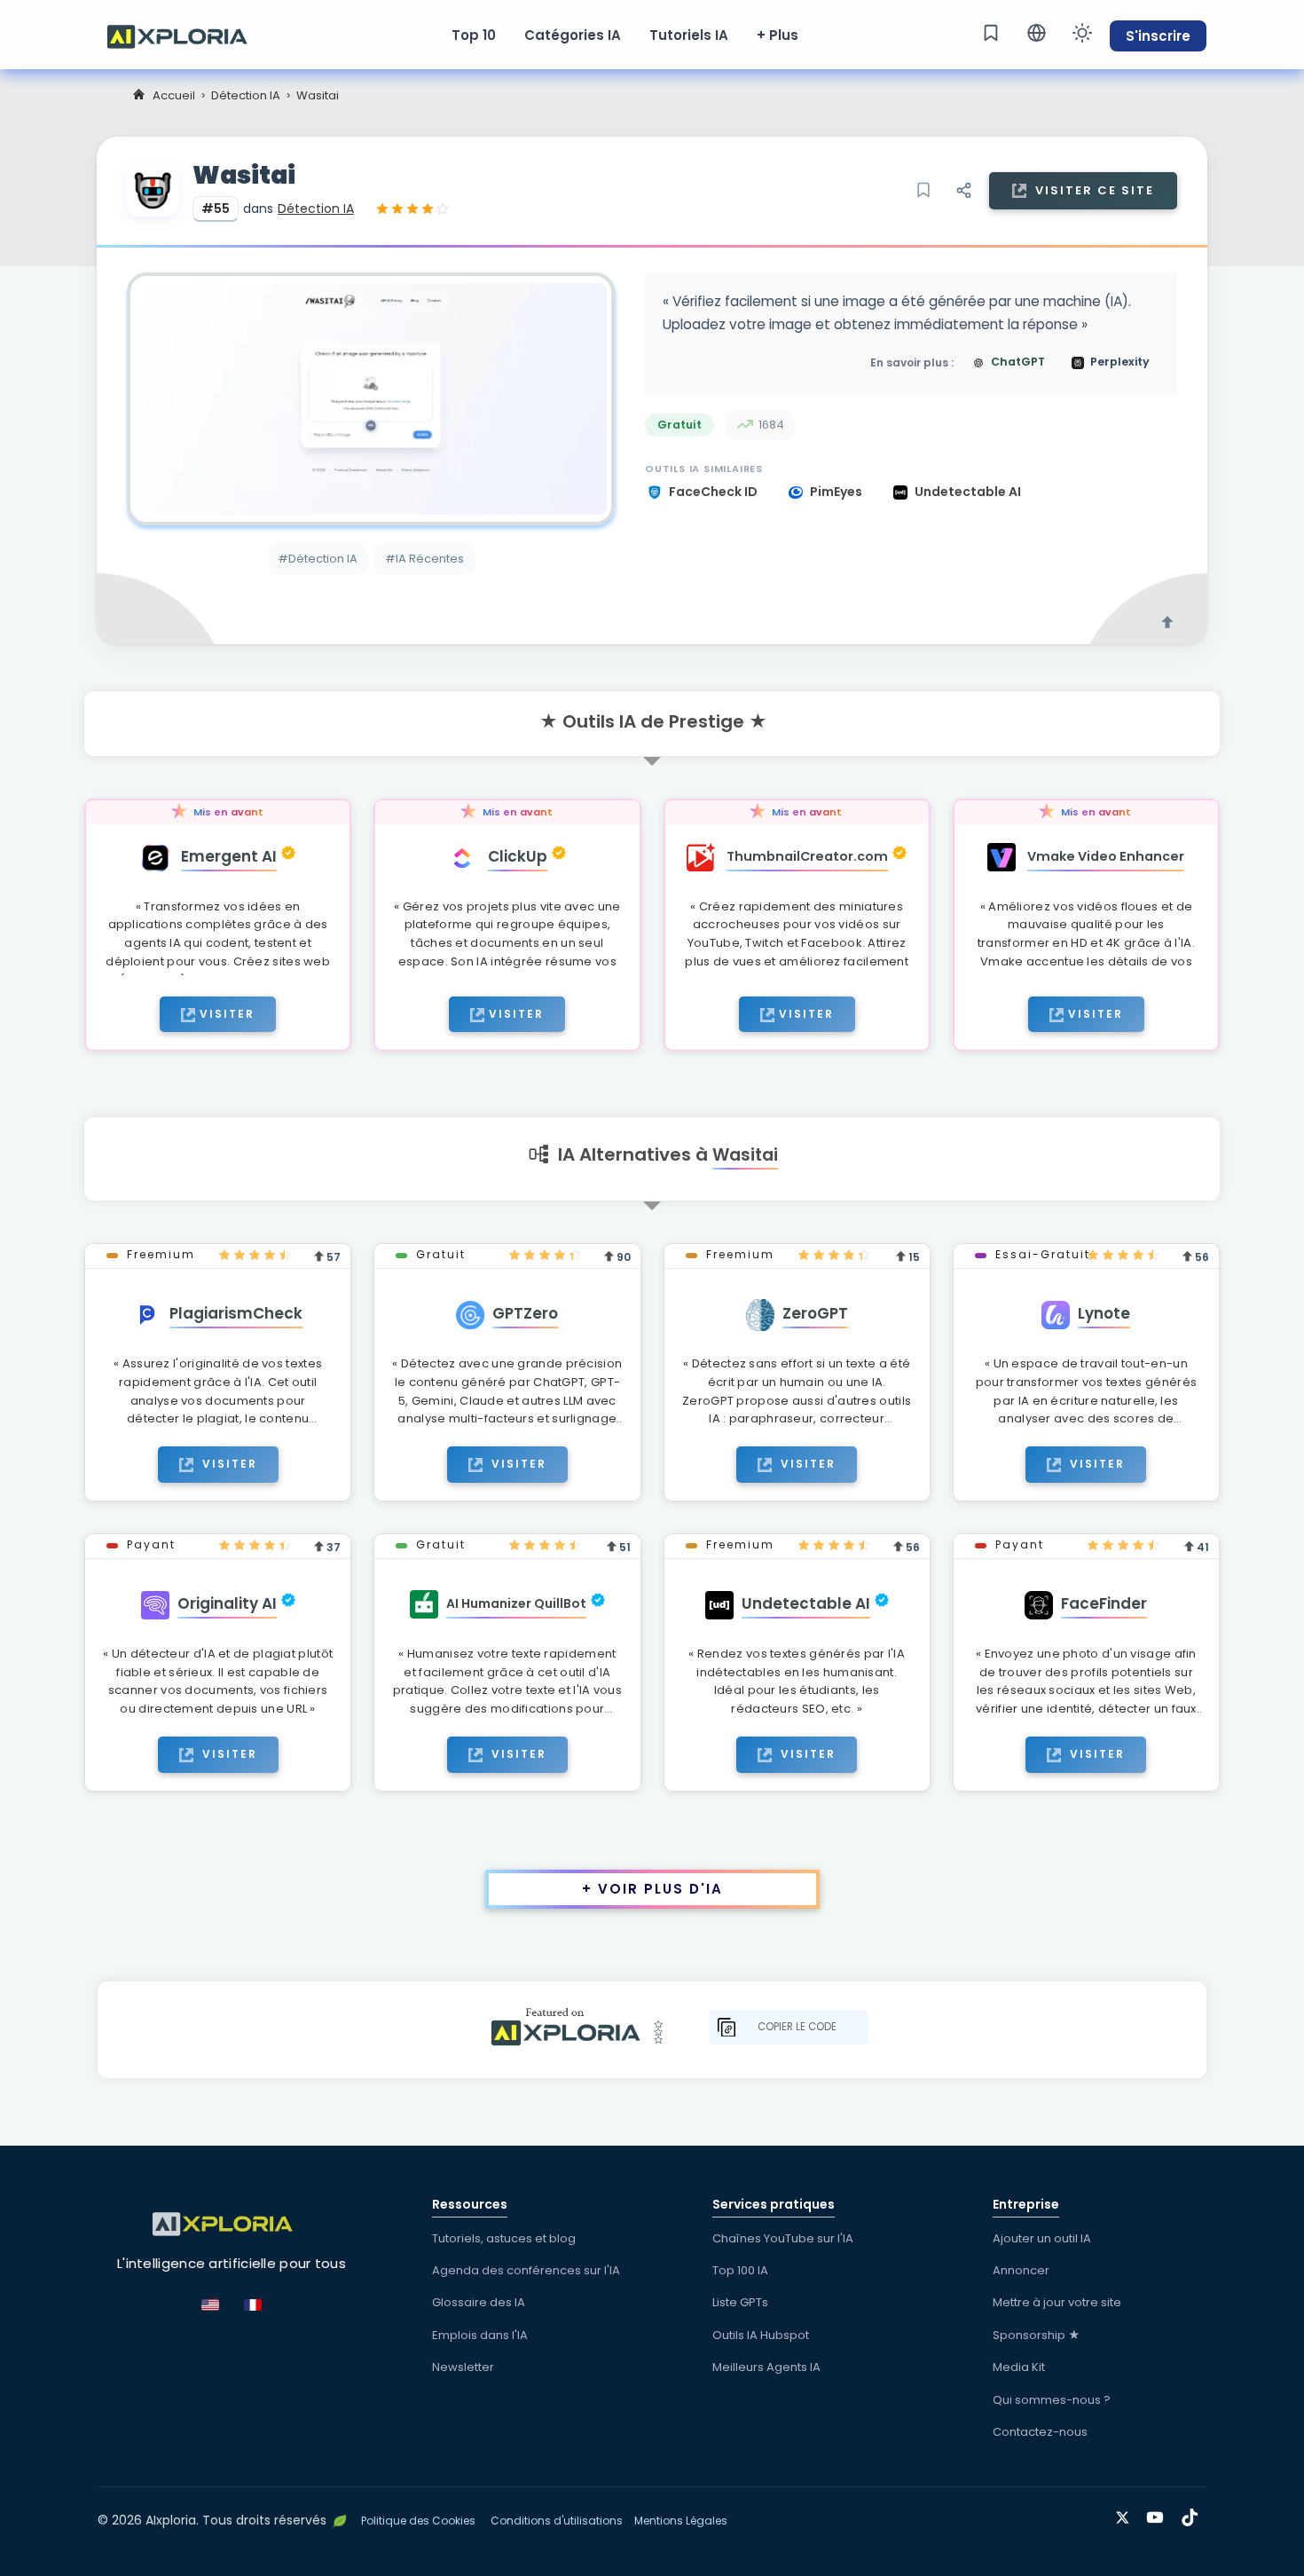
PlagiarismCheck (236, 1313)
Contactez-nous (1040, 2432)
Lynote (1104, 1313)
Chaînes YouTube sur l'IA (783, 2238)
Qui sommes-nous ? (1052, 2400)
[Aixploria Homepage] (186, 35)
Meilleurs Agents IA (766, 2367)
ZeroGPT (815, 1313)
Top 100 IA (740, 2270)
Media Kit (1019, 2367)
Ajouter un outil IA (1042, 2238)
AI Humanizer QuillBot (516, 1603)
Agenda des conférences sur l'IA (526, 2270)
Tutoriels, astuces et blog (504, 2238)
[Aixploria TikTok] (1194, 2514)
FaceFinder (1104, 1603)
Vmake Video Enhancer (1106, 856)
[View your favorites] (991, 33)
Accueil (174, 95)
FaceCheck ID (715, 492)
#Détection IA (318, 559)
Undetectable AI (968, 492)
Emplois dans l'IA (480, 2335)
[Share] (963, 191)
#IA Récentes (424, 559)
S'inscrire (1158, 36)
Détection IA (246, 95)
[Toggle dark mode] (1082, 33)
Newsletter (463, 2367)
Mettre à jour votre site (1057, 2302)
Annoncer (1021, 2270)
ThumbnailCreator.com (807, 856)
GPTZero (525, 1313)
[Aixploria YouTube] (1159, 2514)
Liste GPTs (740, 2302)
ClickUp (518, 856)
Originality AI (227, 1603)
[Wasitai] (371, 399)
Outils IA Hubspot (761, 2335)
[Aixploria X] (1126, 2514)
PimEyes (837, 492)
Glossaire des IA (479, 2302)
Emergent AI (229, 856)
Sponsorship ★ (1037, 2335)
